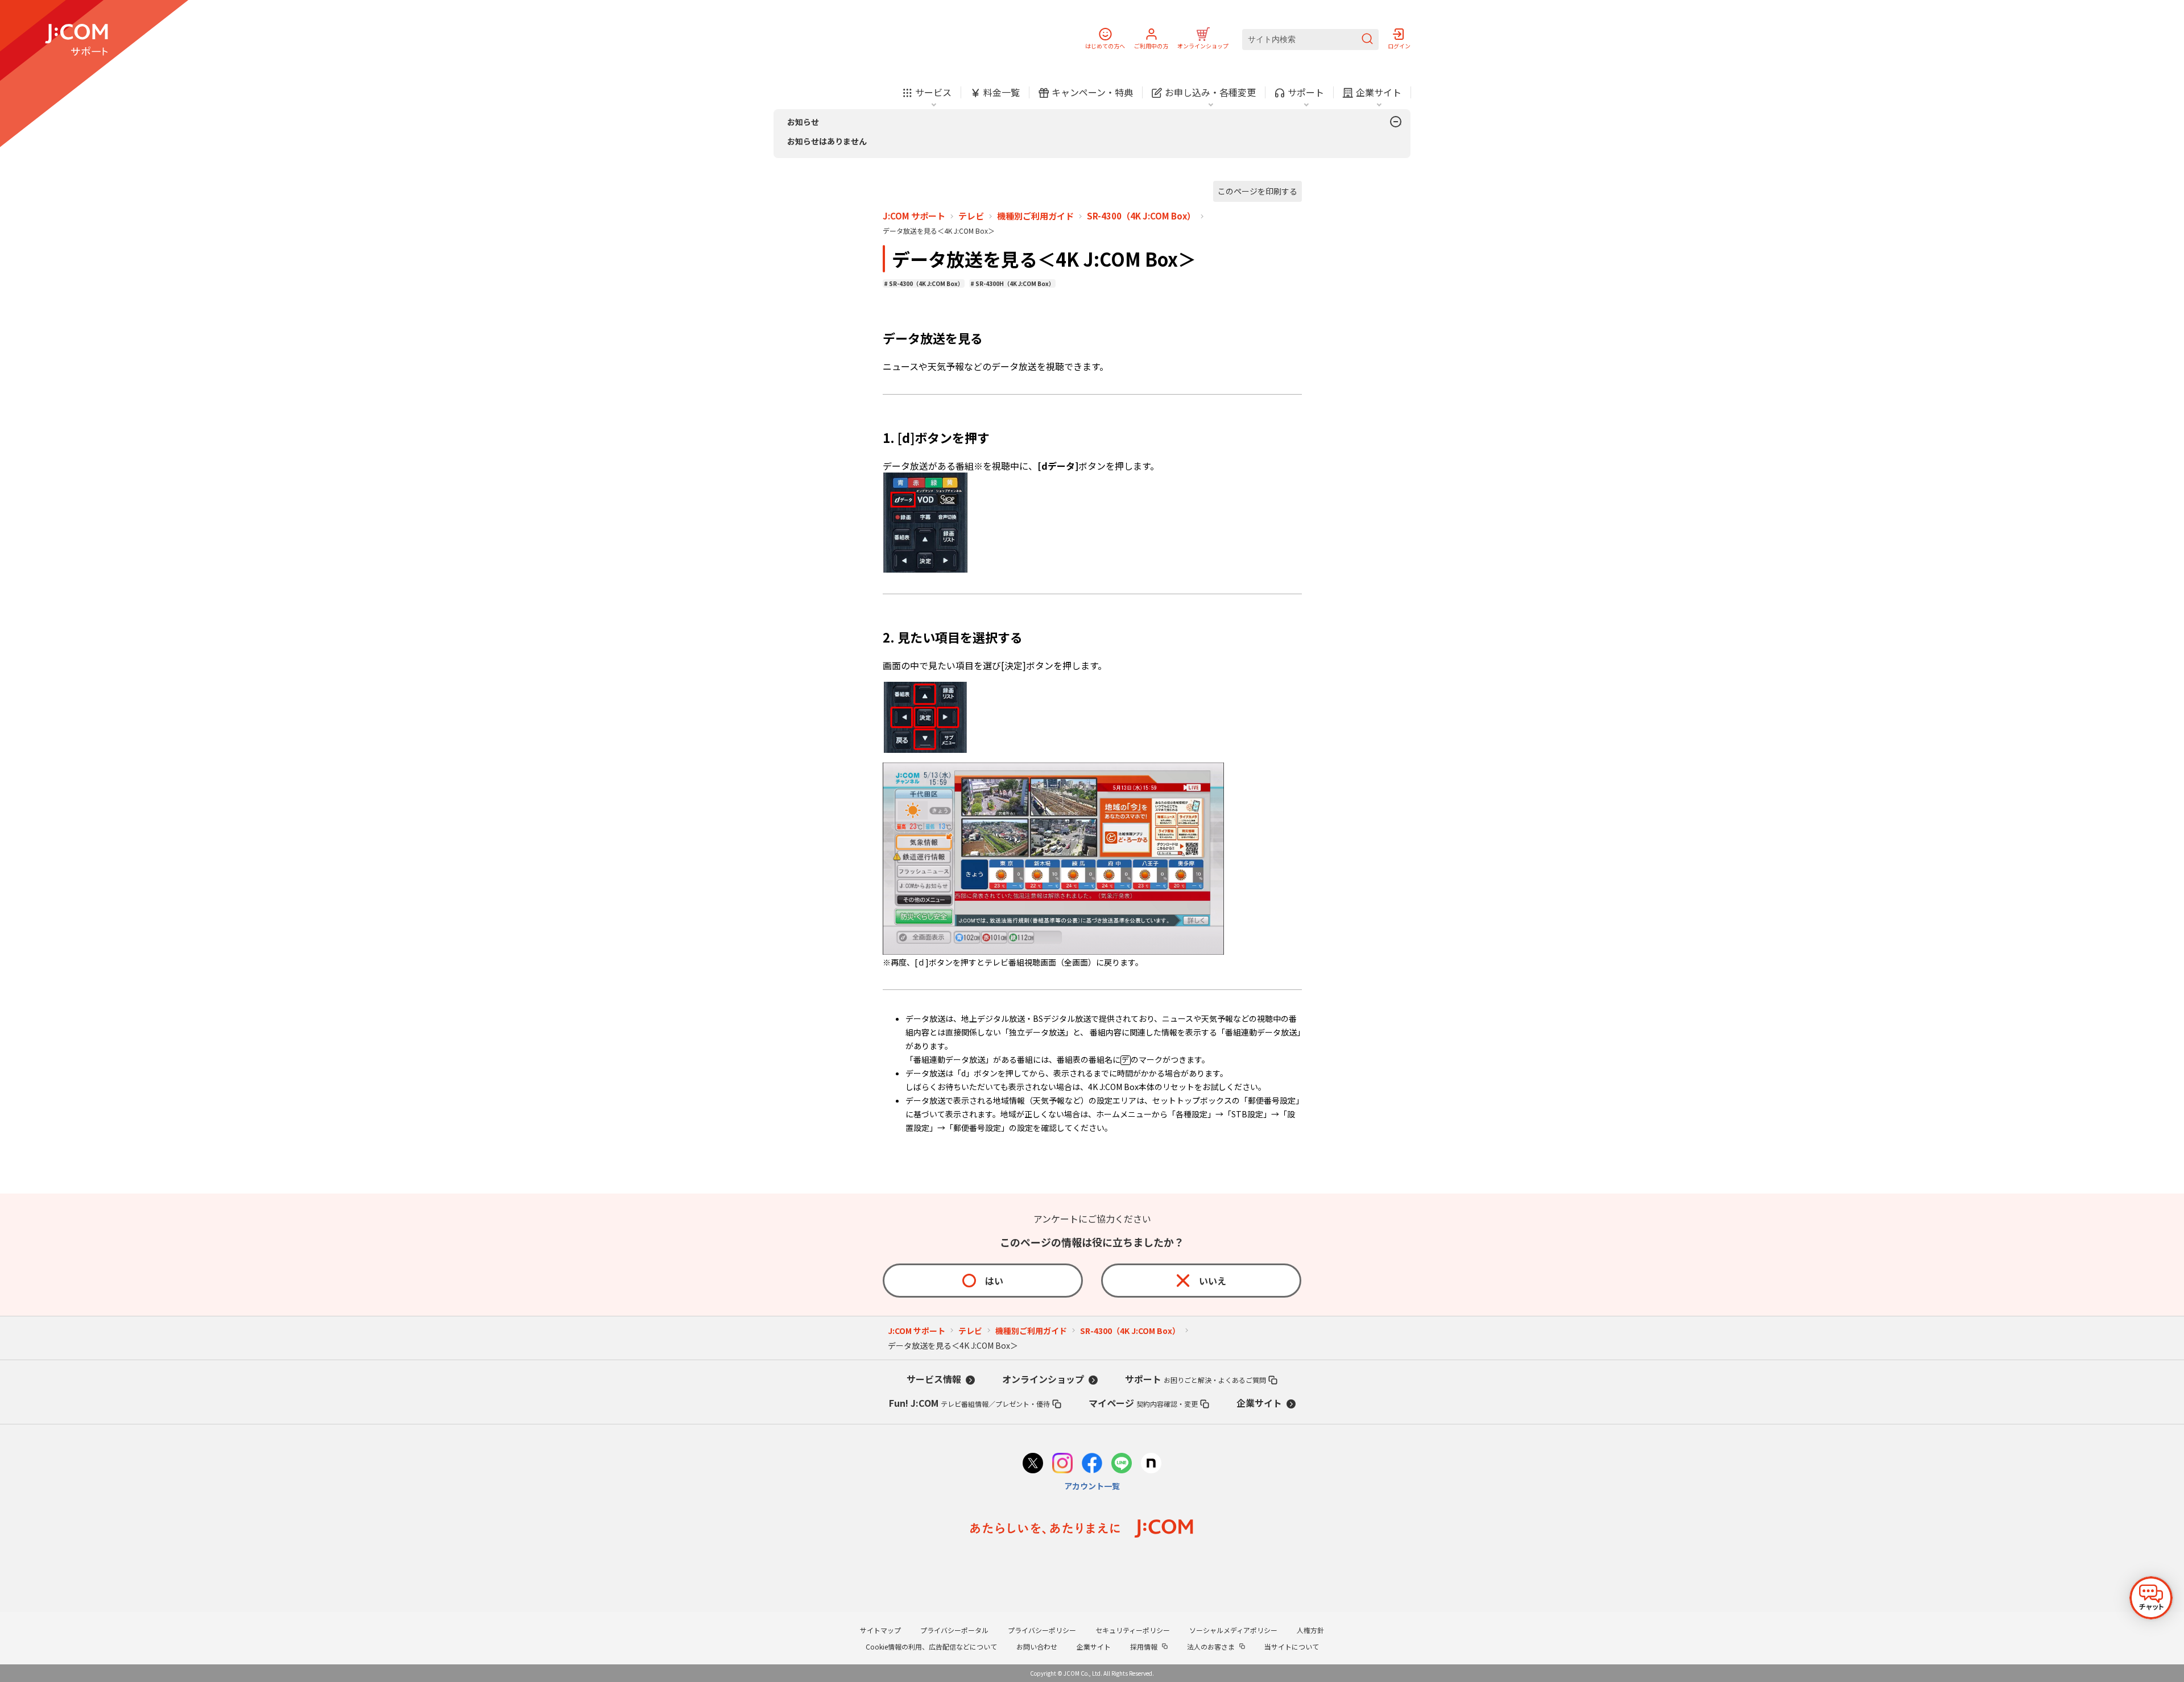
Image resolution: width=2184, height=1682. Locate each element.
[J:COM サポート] (76, 40)
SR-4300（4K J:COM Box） (1141, 216)
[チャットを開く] (2151, 1598)
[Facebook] (1092, 1464)
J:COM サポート (914, 216)
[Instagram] (1062, 1464)
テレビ (971, 216)
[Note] (1151, 1464)
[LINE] (1122, 1464)
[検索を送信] (1367, 40)
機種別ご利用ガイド (1035, 216)
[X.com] (1033, 1464)
